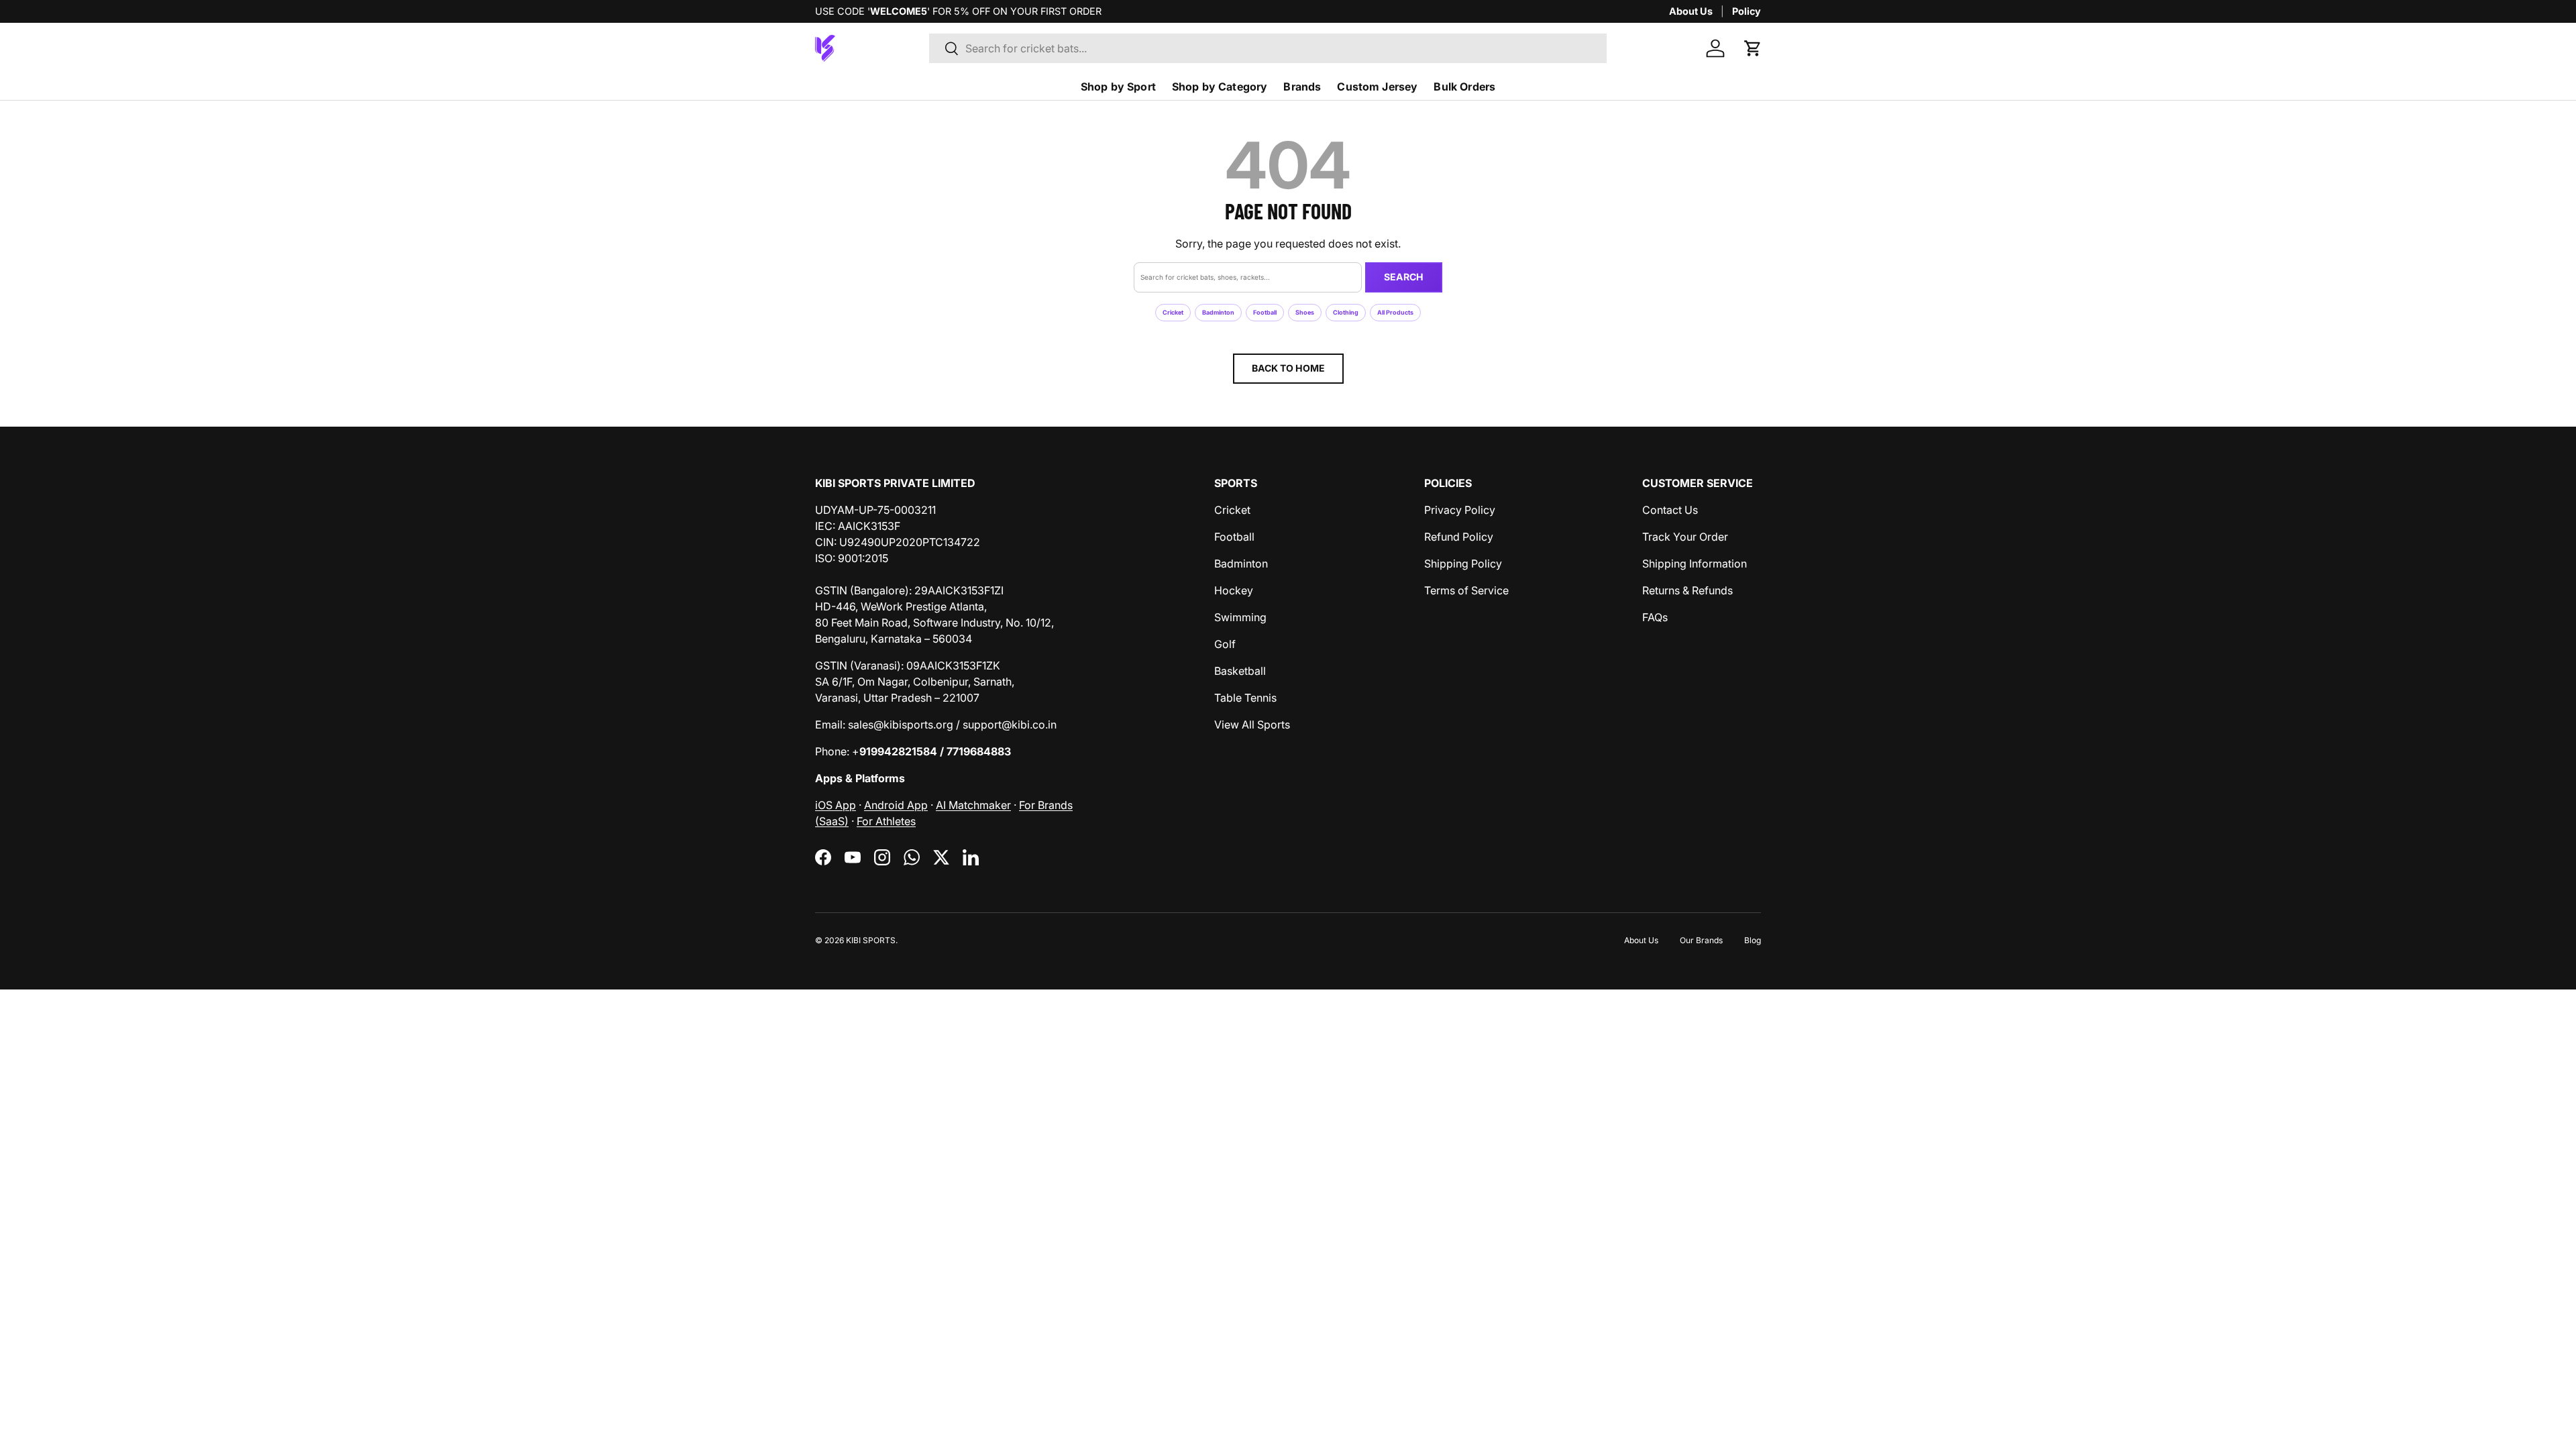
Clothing (1346, 312)
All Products (1395, 312)
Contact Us (1670, 510)
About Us (1691, 11)
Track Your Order (1685, 537)
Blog (1753, 940)
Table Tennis (1245, 698)
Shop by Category (1220, 87)
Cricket (1173, 312)
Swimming (1240, 617)
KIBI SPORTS (871, 940)
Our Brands (1701, 940)
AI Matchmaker (973, 805)
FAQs (1655, 617)
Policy (1747, 11)
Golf (1225, 644)
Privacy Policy (1460, 510)
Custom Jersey (1377, 87)
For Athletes (886, 821)
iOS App (836, 805)
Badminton (1218, 312)
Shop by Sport (1118, 87)
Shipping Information (1695, 563)
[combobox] (1268, 48)
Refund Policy (1459, 537)
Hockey (1234, 590)
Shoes (1305, 312)
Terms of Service (1466, 590)
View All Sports (1252, 724)
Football (1265, 312)
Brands (1302, 87)
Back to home (1288, 368)
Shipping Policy (1463, 563)
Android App (896, 805)
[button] (1753, 48)
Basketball (1240, 671)
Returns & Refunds (1687, 590)
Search (1404, 277)
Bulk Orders (1464, 87)
